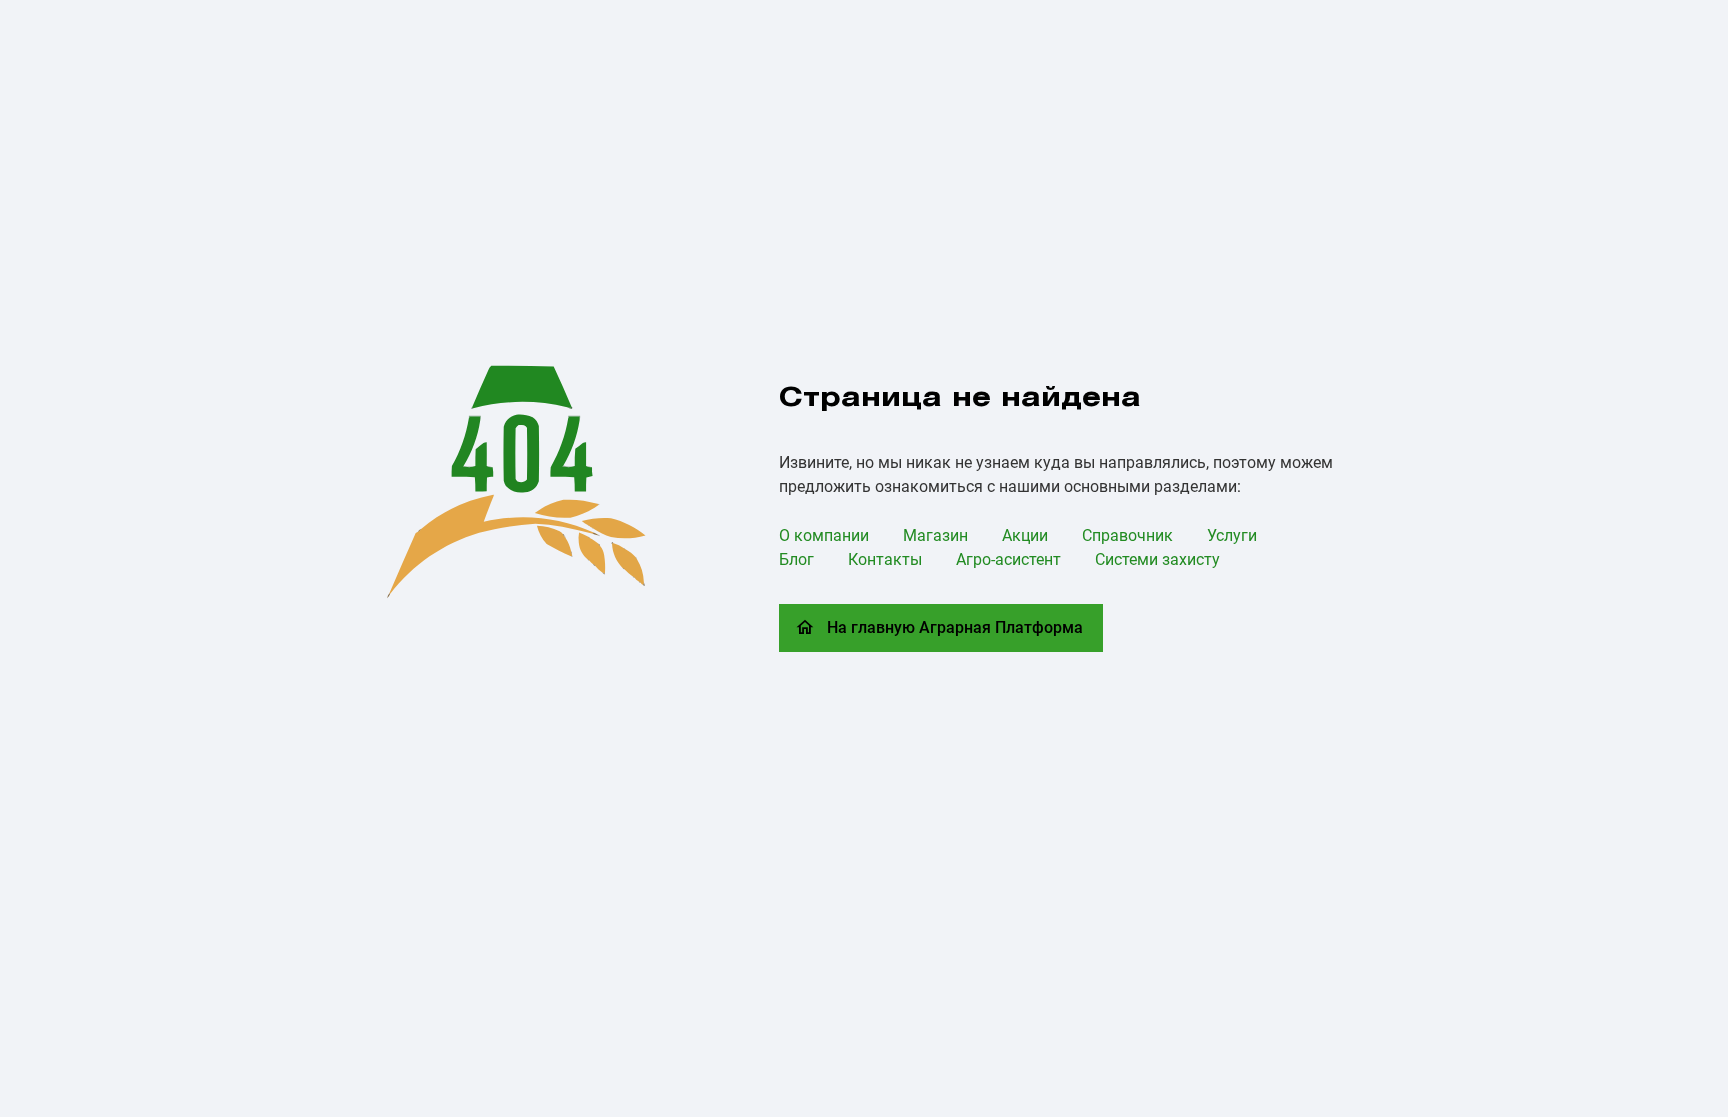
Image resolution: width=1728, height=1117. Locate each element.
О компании (824, 535)
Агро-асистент (1008, 559)
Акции (1025, 535)
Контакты (885, 559)
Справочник (1127, 535)
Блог (796, 559)
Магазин (935, 535)
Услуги (1232, 535)
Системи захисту (1157, 559)
